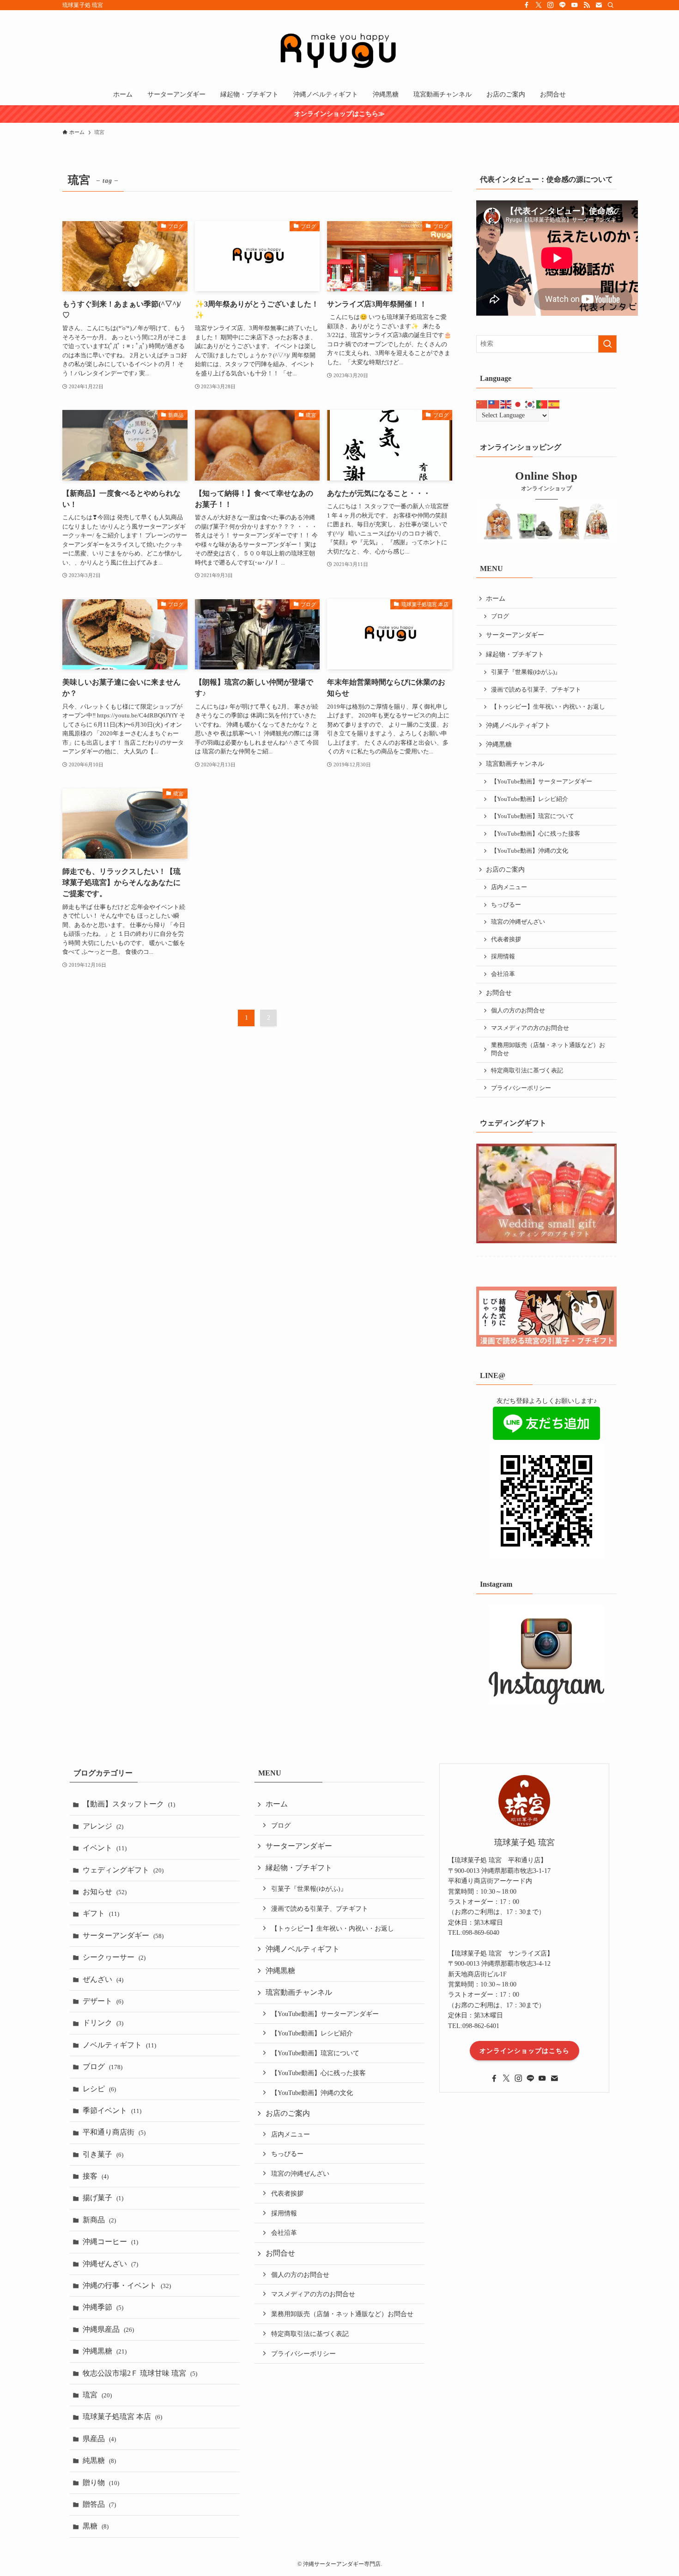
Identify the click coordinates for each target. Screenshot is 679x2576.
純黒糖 (99, 2460)
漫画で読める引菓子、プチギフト (536, 690)
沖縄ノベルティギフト (518, 725)
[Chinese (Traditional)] (494, 404)
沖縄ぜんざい (110, 2264)
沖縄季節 (103, 2307)
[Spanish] (554, 404)
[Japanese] (518, 404)
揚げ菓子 (103, 2198)
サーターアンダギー (515, 635)
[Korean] (530, 404)
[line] (563, 5)
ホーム (496, 599)
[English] (506, 404)
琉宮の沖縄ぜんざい (518, 922)
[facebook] (527, 5)
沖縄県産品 (108, 2329)
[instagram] (551, 5)
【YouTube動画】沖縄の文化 (530, 851)
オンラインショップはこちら (524, 2051)
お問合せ (499, 993)
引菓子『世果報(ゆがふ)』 (526, 672)
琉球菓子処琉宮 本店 (122, 2417)
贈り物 (101, 2483)
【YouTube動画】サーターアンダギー (542, 782)
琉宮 (97, 2395)
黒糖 (96, 2526)
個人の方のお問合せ (518, 1011)
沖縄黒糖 (499, 744)
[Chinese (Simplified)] (482, 404)
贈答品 (99, 2504)
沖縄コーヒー (110, 2242)
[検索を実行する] (607, 344)
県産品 (99, 2439)
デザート (103, 2001)
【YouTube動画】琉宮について (533, 816)
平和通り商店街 (114, 2132)
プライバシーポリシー (521, 1088)
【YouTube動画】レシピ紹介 (530, 799)
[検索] (611, 5)
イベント (105, 1848)
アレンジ (103, 1826)
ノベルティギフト (119, 2045)
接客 (96, 2176)
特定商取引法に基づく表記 (527, 1071)
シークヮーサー (114, 1957)
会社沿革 (503, 974)
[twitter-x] (539, 5)
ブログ (500, 616)
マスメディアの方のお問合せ (530, 1028)
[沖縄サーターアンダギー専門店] (339, 49)
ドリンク (103, 2023)
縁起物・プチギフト (515, 654)
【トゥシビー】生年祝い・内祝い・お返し (548, 707)
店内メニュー (509, 887)
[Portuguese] (542, 404)
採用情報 (503, 957)
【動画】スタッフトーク (129, 1804)
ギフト (101, 1913)
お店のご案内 (505, 870)
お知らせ (105, 1892)
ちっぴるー (506, 905)
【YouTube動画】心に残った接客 (536, 834)
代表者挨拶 (506, 939)
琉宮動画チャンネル (515, 764)
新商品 (99, 2220)
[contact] (599, 5)
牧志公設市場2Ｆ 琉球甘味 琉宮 (140, 2373)
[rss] (587, 5)
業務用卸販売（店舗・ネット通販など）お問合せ (548, 1049)
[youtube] (575, 5)
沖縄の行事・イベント (127, 2285)
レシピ (99, 2089)
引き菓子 (103, 2154)
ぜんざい (103, 1979)
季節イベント (112, 2110)
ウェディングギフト (123, 1870)
